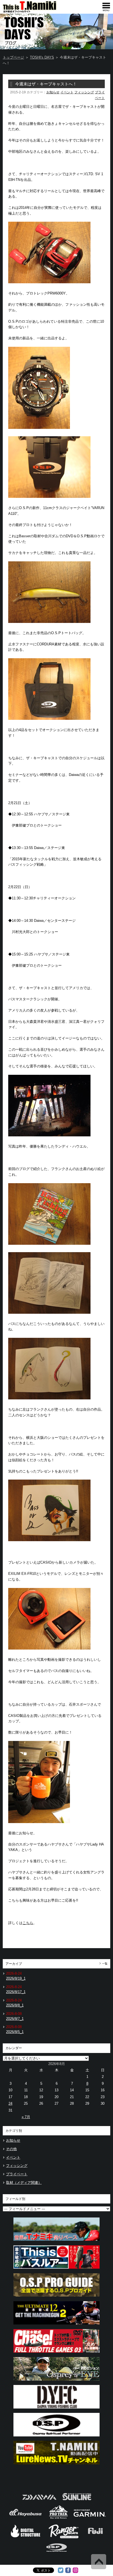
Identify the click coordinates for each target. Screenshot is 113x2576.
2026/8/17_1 (16, 1992)
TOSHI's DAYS (42, 57)
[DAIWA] (39, 2502)
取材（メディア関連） (24, 2183)
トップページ (13, 57)
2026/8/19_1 (16, 1978)
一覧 (105, 1964)
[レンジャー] (64, 2538)
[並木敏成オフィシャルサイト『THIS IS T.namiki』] (38, 11)
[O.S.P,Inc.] (57, 2554)
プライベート (17, 2174)
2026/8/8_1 (15, 2005)
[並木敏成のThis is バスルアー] (56, 2270)
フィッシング (84, 92)
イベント (67, 92)
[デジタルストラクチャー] (26, 2538)
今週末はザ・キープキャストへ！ (46, 84)
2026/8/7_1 (15, 2019)
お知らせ (53, 92)
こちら (28, 1923)
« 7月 (26, 2117)
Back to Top (99, 2562)
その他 (11, 2149)
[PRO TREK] (59, 2518)
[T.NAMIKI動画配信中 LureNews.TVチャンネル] (56, 2466)
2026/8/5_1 (15, 2032)
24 (10, 2103)
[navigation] (106, 7)
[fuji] (95, 2538)
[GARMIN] (90, 2518)
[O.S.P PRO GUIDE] (56, 2298)
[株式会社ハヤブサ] (26, 2518)
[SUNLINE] (77, 2502)
